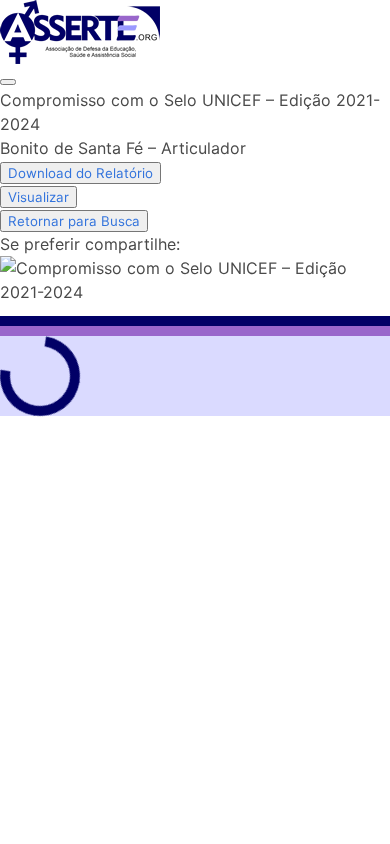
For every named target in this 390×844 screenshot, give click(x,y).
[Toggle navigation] (8, 82)
